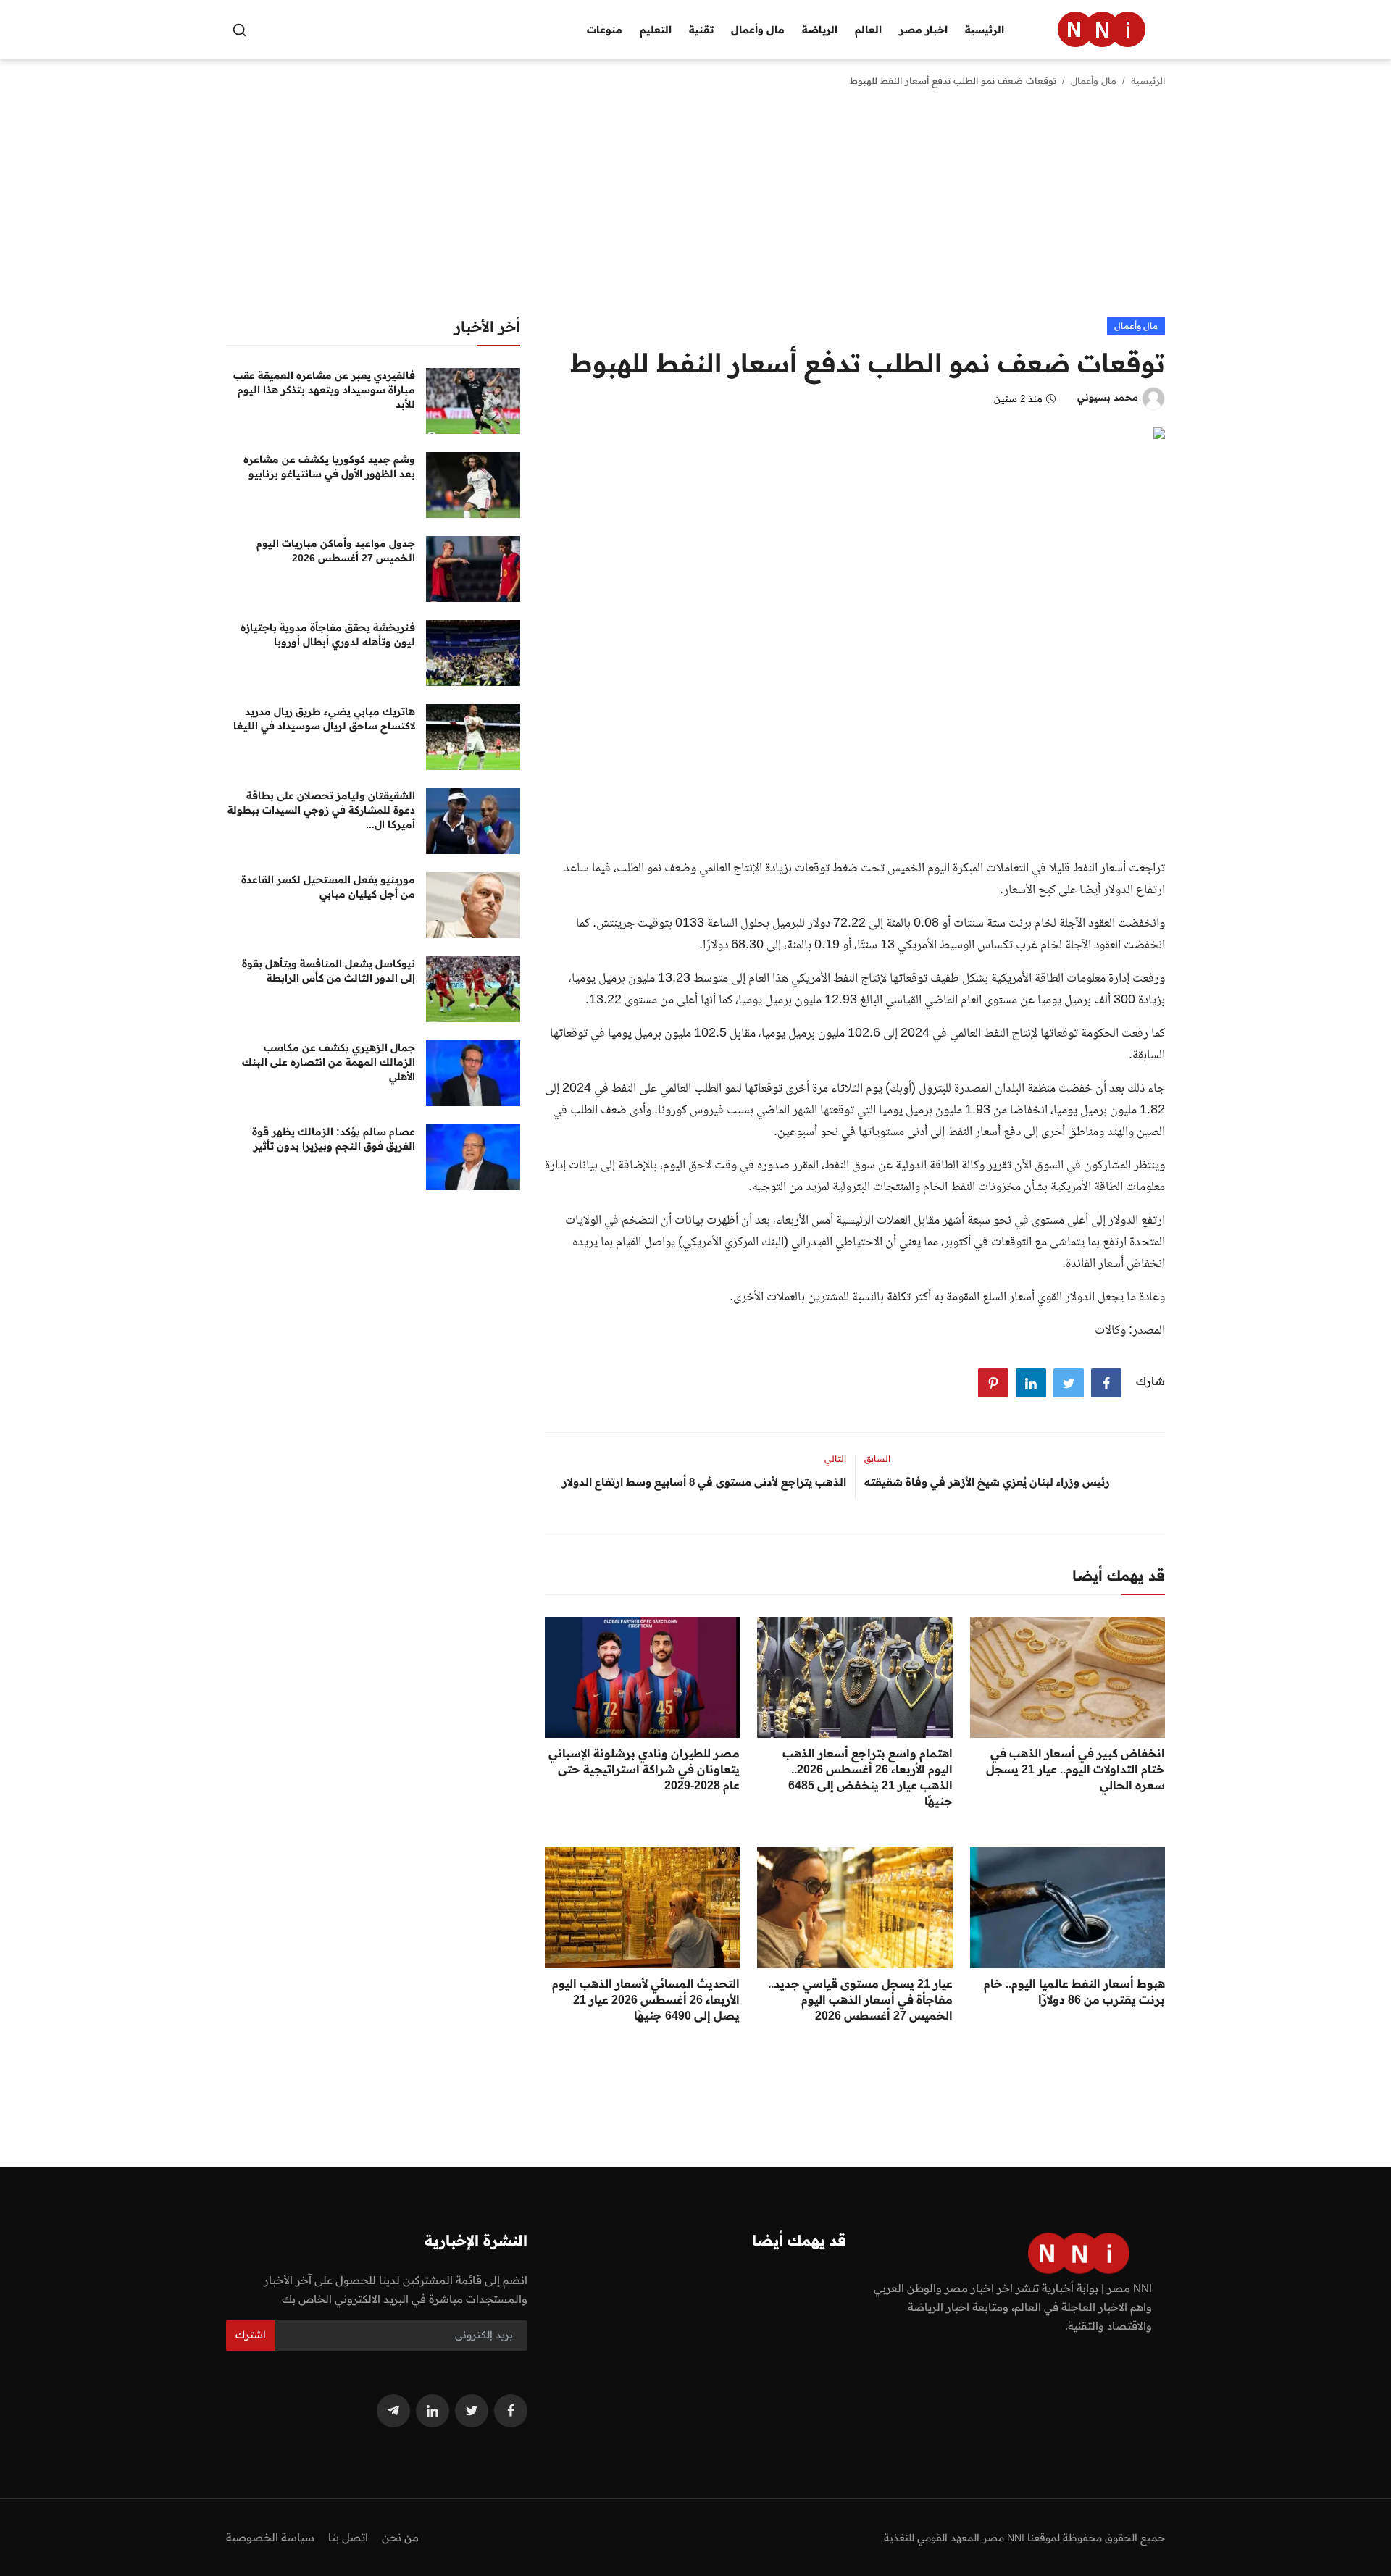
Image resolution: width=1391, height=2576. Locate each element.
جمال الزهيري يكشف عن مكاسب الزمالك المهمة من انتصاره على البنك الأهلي (329, 1062)
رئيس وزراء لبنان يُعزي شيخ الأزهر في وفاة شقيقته (987, 1482)
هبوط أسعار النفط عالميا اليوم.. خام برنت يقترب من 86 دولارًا (1074, 1991)
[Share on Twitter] (1069, 1383)
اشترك (251, 2335)
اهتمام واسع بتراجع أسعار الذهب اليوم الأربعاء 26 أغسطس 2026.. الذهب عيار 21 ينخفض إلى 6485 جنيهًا (867, 1777)
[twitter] (472, 2411)
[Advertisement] (695, 209)
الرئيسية (985, 30)
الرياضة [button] (820, 30)
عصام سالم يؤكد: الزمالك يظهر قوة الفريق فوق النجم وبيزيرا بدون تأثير (334, 1139)
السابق (877, 1459)
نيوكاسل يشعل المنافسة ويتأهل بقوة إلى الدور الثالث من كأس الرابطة (329, 971)
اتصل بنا (348, 2537)
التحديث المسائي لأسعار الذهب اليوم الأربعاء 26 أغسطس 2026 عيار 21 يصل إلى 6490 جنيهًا (646, 1999)
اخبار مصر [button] (923, 30)
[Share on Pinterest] (993, 1383)
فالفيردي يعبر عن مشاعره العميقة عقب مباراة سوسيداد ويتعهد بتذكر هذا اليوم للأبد (324, 390)
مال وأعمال (1094, 80)
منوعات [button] (605, 30)
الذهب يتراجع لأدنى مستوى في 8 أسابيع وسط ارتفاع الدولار (704, 1482)
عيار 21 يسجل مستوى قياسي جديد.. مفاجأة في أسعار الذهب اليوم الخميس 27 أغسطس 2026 (860, 1999)
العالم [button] (868, 30)
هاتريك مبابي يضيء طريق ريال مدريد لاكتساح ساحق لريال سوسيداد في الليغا (324, 719)
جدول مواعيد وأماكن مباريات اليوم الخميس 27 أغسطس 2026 (336, 551)
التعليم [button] (656, 30)
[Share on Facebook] (1106, 1383)
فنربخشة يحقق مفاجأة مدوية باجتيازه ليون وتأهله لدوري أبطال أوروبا (328, 635)
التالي (835, 1459)
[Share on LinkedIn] (1031, 1383)
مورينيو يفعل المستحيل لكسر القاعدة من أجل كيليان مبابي (328, 887)
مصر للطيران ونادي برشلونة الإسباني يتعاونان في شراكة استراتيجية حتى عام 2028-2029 (644, 1769)
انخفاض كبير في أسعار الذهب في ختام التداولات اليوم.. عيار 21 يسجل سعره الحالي (1075, 1769)
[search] (239, 30)
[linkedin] (433, 2411)
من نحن (400, 2537)
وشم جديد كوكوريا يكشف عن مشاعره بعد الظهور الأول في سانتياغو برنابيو (329, 467)
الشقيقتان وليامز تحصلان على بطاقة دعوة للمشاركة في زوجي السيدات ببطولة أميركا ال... (321, 810)
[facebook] (511, 2411)
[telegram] (393, 2411)
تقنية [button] (701, 30)
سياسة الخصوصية (270, 2537)
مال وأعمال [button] (758, 30)
